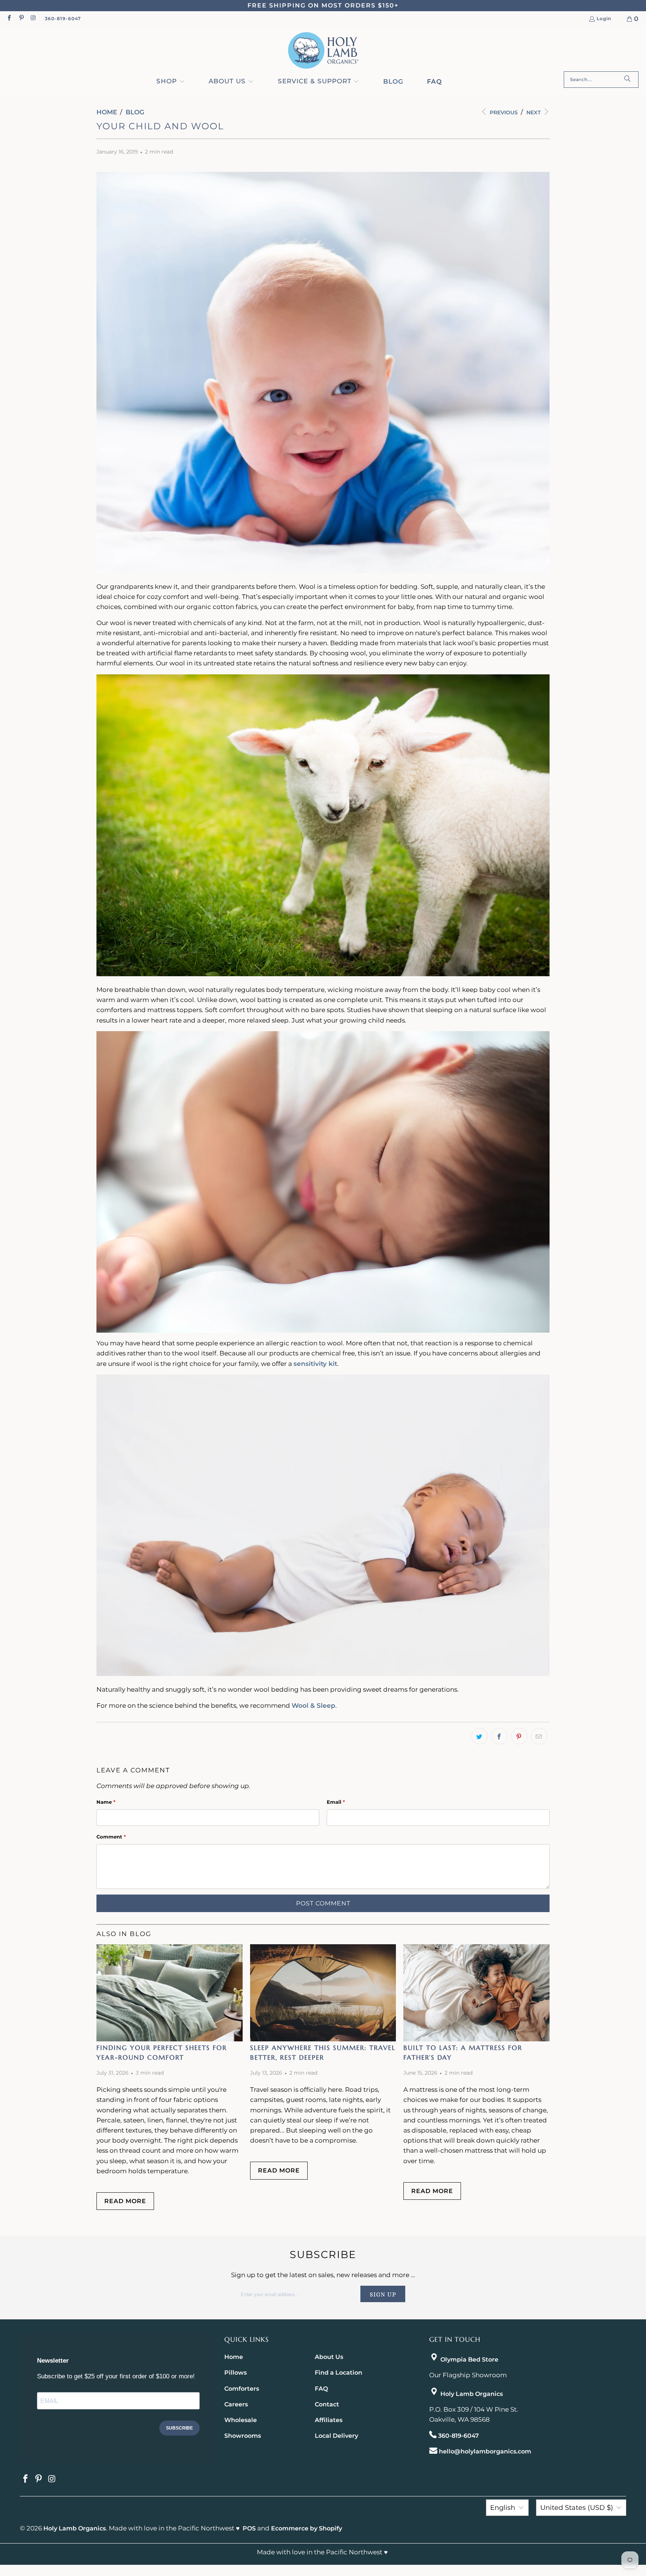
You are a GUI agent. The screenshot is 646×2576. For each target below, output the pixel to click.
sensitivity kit (315, 1364)
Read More (125, 2201)
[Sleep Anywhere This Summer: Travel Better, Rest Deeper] (323, 1993)
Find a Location (339, 2373)
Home (234, 2357)
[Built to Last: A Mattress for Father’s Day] (476, 1993)
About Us (329, 2357)
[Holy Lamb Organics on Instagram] (33, 18)
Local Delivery (336, 2436)
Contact (327, 2404)
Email (336, 1802)
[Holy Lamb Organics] (323, 51)
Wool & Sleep (313, 1706)
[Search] (627, 80)
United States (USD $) (577, 2508)
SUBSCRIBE (179, 2428)
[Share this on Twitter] (480, 1736)
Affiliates (329, 2420)
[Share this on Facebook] (499, 1736)
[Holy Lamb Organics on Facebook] (9, 18)
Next (534, 112)
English (503, 2508)
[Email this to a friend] (539, 1736)
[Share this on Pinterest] (519, 1736)
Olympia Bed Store (469, 2359)
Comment (111, 1837)
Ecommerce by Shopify (307, 2528)
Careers (236, 2404)
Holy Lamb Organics (472, 2394)
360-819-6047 (63, 18)
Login (604, 19)
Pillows (236, 2373)
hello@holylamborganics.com (485, 2451)
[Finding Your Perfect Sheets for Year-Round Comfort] (169, 1993)
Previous (503, 112)
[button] (171, 82)
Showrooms (243, 2436)
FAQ (321, 2389)
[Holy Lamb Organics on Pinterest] (21, 18)
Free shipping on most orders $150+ (323, 5)
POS (249, 2528)
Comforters (242, 2389)
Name (106, 1802)
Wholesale (241, 2420)
